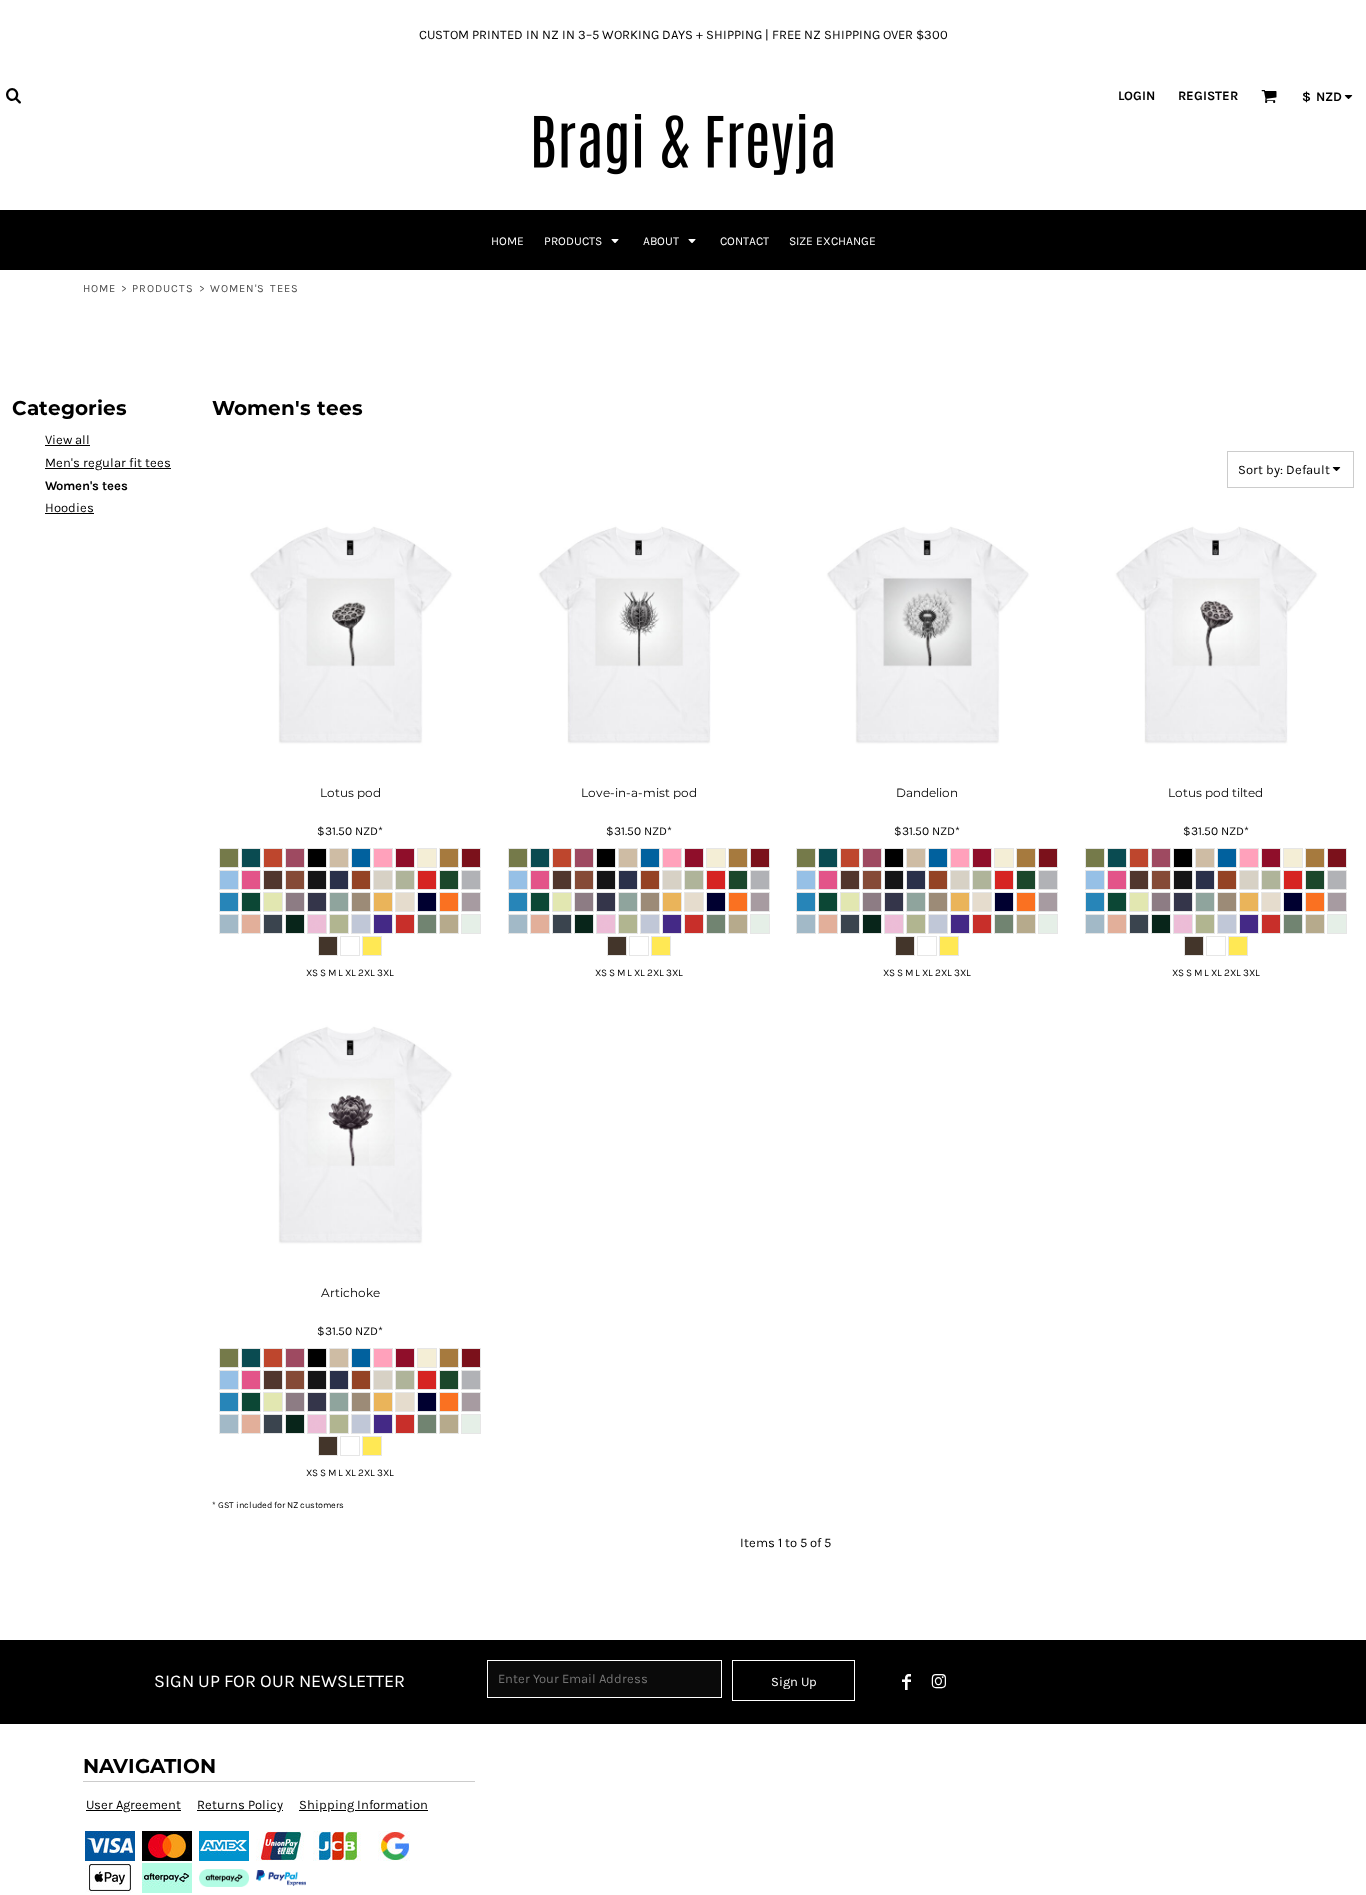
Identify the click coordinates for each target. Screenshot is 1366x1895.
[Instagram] (939, 1682)
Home (99, 288)
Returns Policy (240, 1804)
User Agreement (133, 1804)
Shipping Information (363, 1804)
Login (1136, 95)
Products (163, 288)
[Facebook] (907, 1682)
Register (1208, 95)
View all (67, 439)
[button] (13, 95)
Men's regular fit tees (108, 462)
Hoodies (69, 507)
